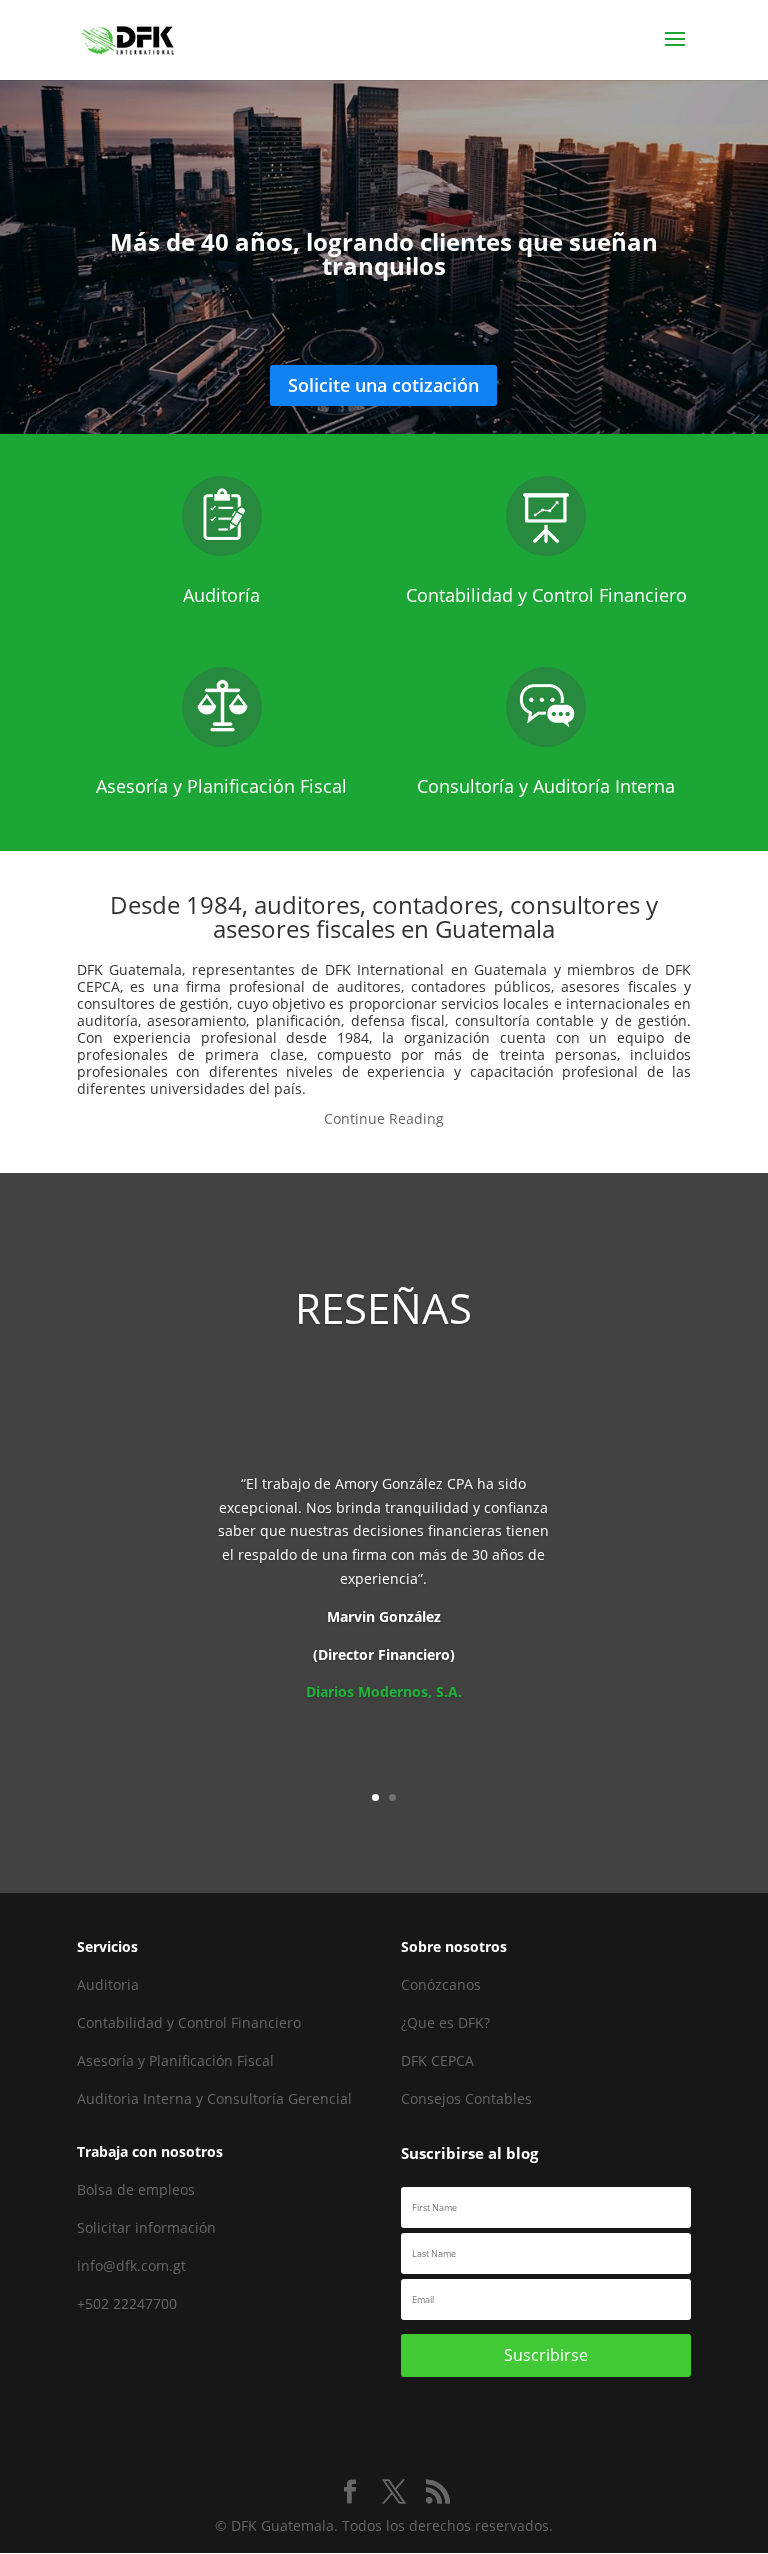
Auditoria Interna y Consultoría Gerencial (214, 2098)
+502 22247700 (127, 2303)
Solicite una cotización (383, 385)
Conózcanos (441, 1984)
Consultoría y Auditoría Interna (546, 786)
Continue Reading (384, 1118)
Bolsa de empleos (136, 2189)
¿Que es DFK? (445, 2022)
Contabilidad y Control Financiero (546, 595)
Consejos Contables (466, 2098)
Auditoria (108, 1984)
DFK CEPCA (437, 2060)
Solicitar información (146, 2227)
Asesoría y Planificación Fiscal (221, 786)
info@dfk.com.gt (131, 2265)
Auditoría (221, 595)
